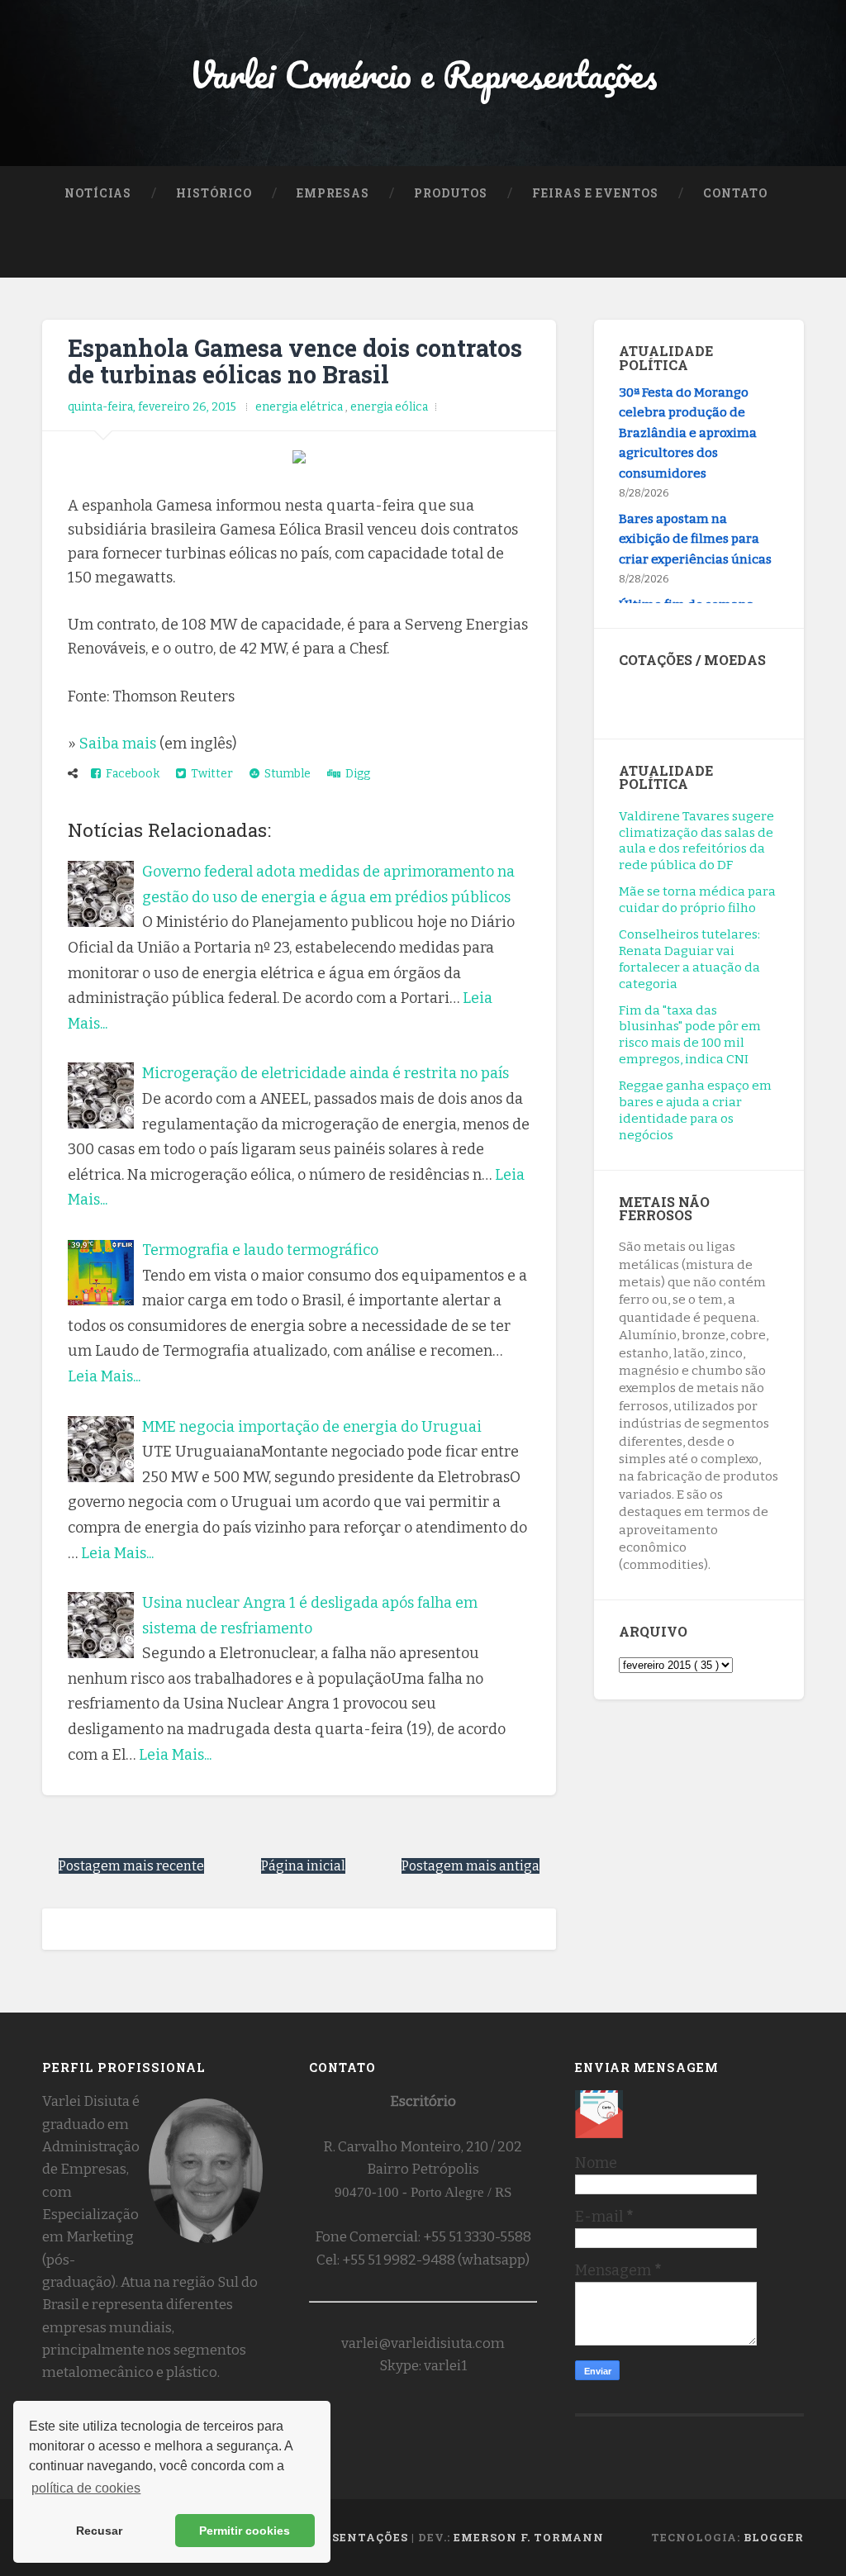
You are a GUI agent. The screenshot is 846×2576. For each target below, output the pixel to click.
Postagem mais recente (131, 1866)
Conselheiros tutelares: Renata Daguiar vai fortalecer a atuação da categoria (689, 959)
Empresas (333, 193)
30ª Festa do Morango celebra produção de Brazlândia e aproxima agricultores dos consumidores (688, 423)
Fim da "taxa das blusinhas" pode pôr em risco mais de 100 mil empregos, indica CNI (690, 1035)
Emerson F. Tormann (529, 2537)
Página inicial (303, 1866)
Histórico (214, 193)
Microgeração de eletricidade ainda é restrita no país (326, 1073)
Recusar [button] (99, 2531)
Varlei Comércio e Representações (423, 74)
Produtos (451, 193)
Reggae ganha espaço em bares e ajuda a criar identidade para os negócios (695, 1110)
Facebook (130, 774)
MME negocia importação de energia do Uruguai (312, 1427)
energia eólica (389, 407)
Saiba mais (118, 744)
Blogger (774, 2537)
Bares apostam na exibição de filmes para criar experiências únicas (695, 529)
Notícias (98, 193)
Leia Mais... (104, 1376)
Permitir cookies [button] (245, 2531)
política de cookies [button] (86, 2488)
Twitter (209, 774)
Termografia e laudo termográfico (260, 1250)
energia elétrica (300, 407)
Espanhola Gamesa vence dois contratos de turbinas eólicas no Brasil (295, 361)
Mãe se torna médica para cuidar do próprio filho (697, 900)
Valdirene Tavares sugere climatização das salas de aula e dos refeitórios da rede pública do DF (696, 841)
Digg (355, 774)
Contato (735, 193)
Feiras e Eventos (595, 193)
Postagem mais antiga (471, 1866)
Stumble (285, 774)
